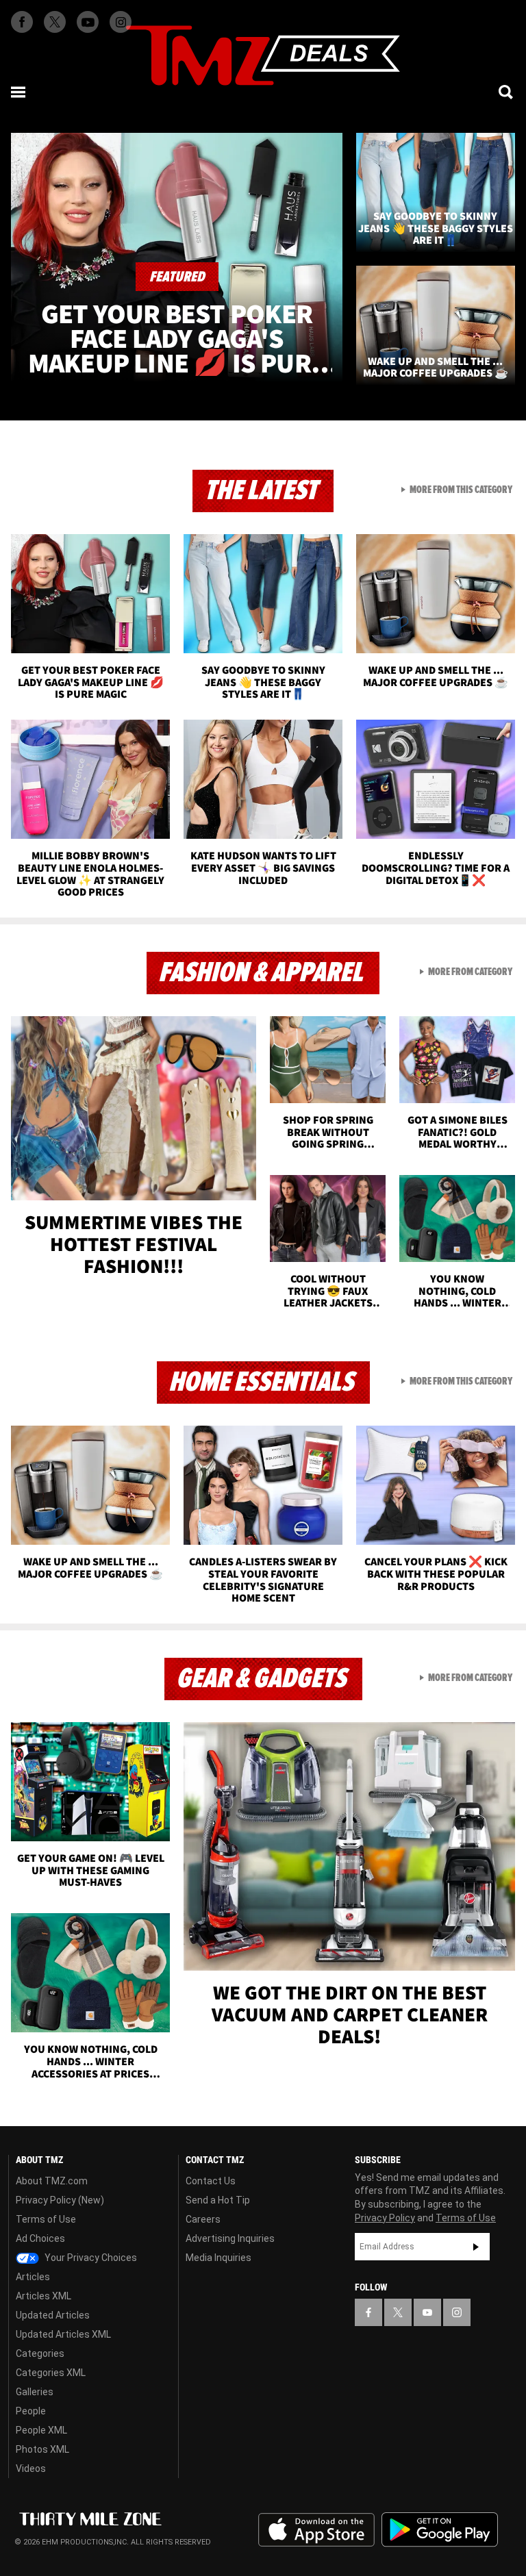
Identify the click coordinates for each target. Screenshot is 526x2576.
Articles (33, 2277)
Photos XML (42, 2449)
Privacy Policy (385, 2218)
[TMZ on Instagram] (121, 22)
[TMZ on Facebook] (22, 22)
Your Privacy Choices (90, 2258)
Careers (203, 2219)
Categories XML (51, 2373)
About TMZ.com (52, 2181)
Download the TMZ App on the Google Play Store (440, 2530)
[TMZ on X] (55, 22)
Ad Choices (40, 2238)
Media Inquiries (218, 2258)
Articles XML (43, 2296)
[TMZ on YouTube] (427, 2312)
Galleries (35, 2392)
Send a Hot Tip (218, 2200)
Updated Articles (53, 2315)
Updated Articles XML (63, 2334)
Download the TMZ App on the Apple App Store (316, 2530)
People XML (41, 2430)
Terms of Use (46, 2219)
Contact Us (211, 2181)
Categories (40, 2353)
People (31, 2411)
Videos (31, 2468)
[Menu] (19, 92)
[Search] (507, 92)
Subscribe (476, 2247)
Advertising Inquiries (230, 2238)
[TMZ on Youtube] (88, 22)
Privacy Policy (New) (60, 2200)
